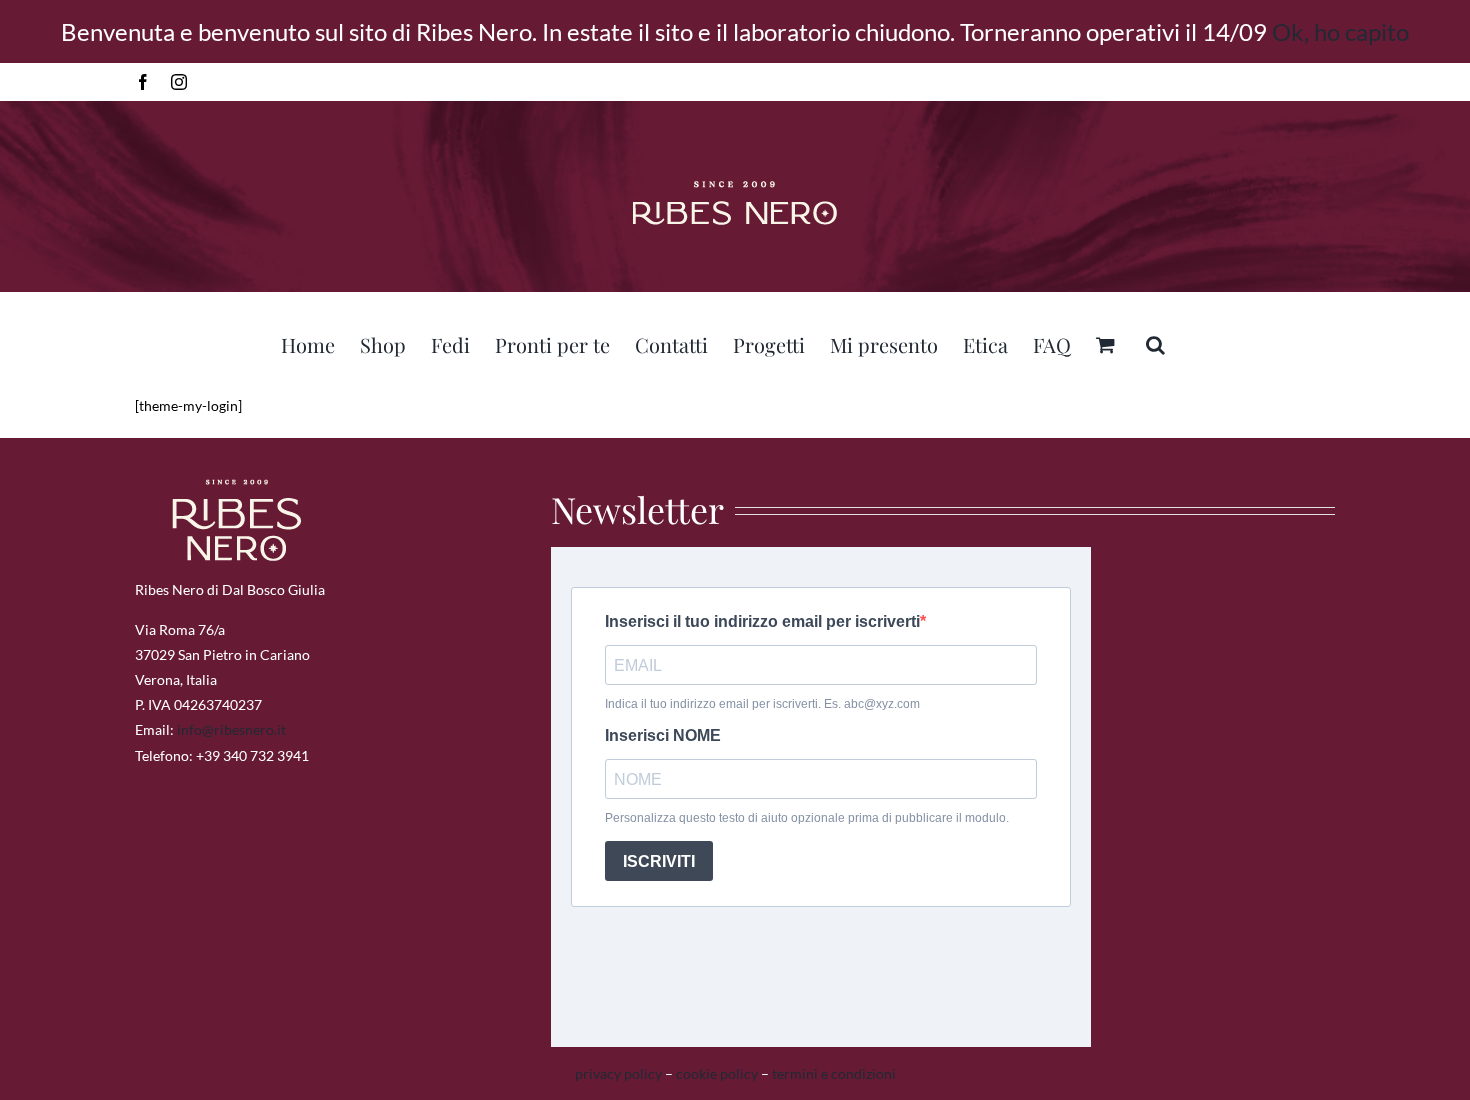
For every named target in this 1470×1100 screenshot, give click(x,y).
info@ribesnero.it (231, 729)
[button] (1155, 342)
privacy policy (618, 1073)
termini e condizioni (834, 1073)
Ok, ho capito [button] (1340, 31)
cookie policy (717, 1073)
